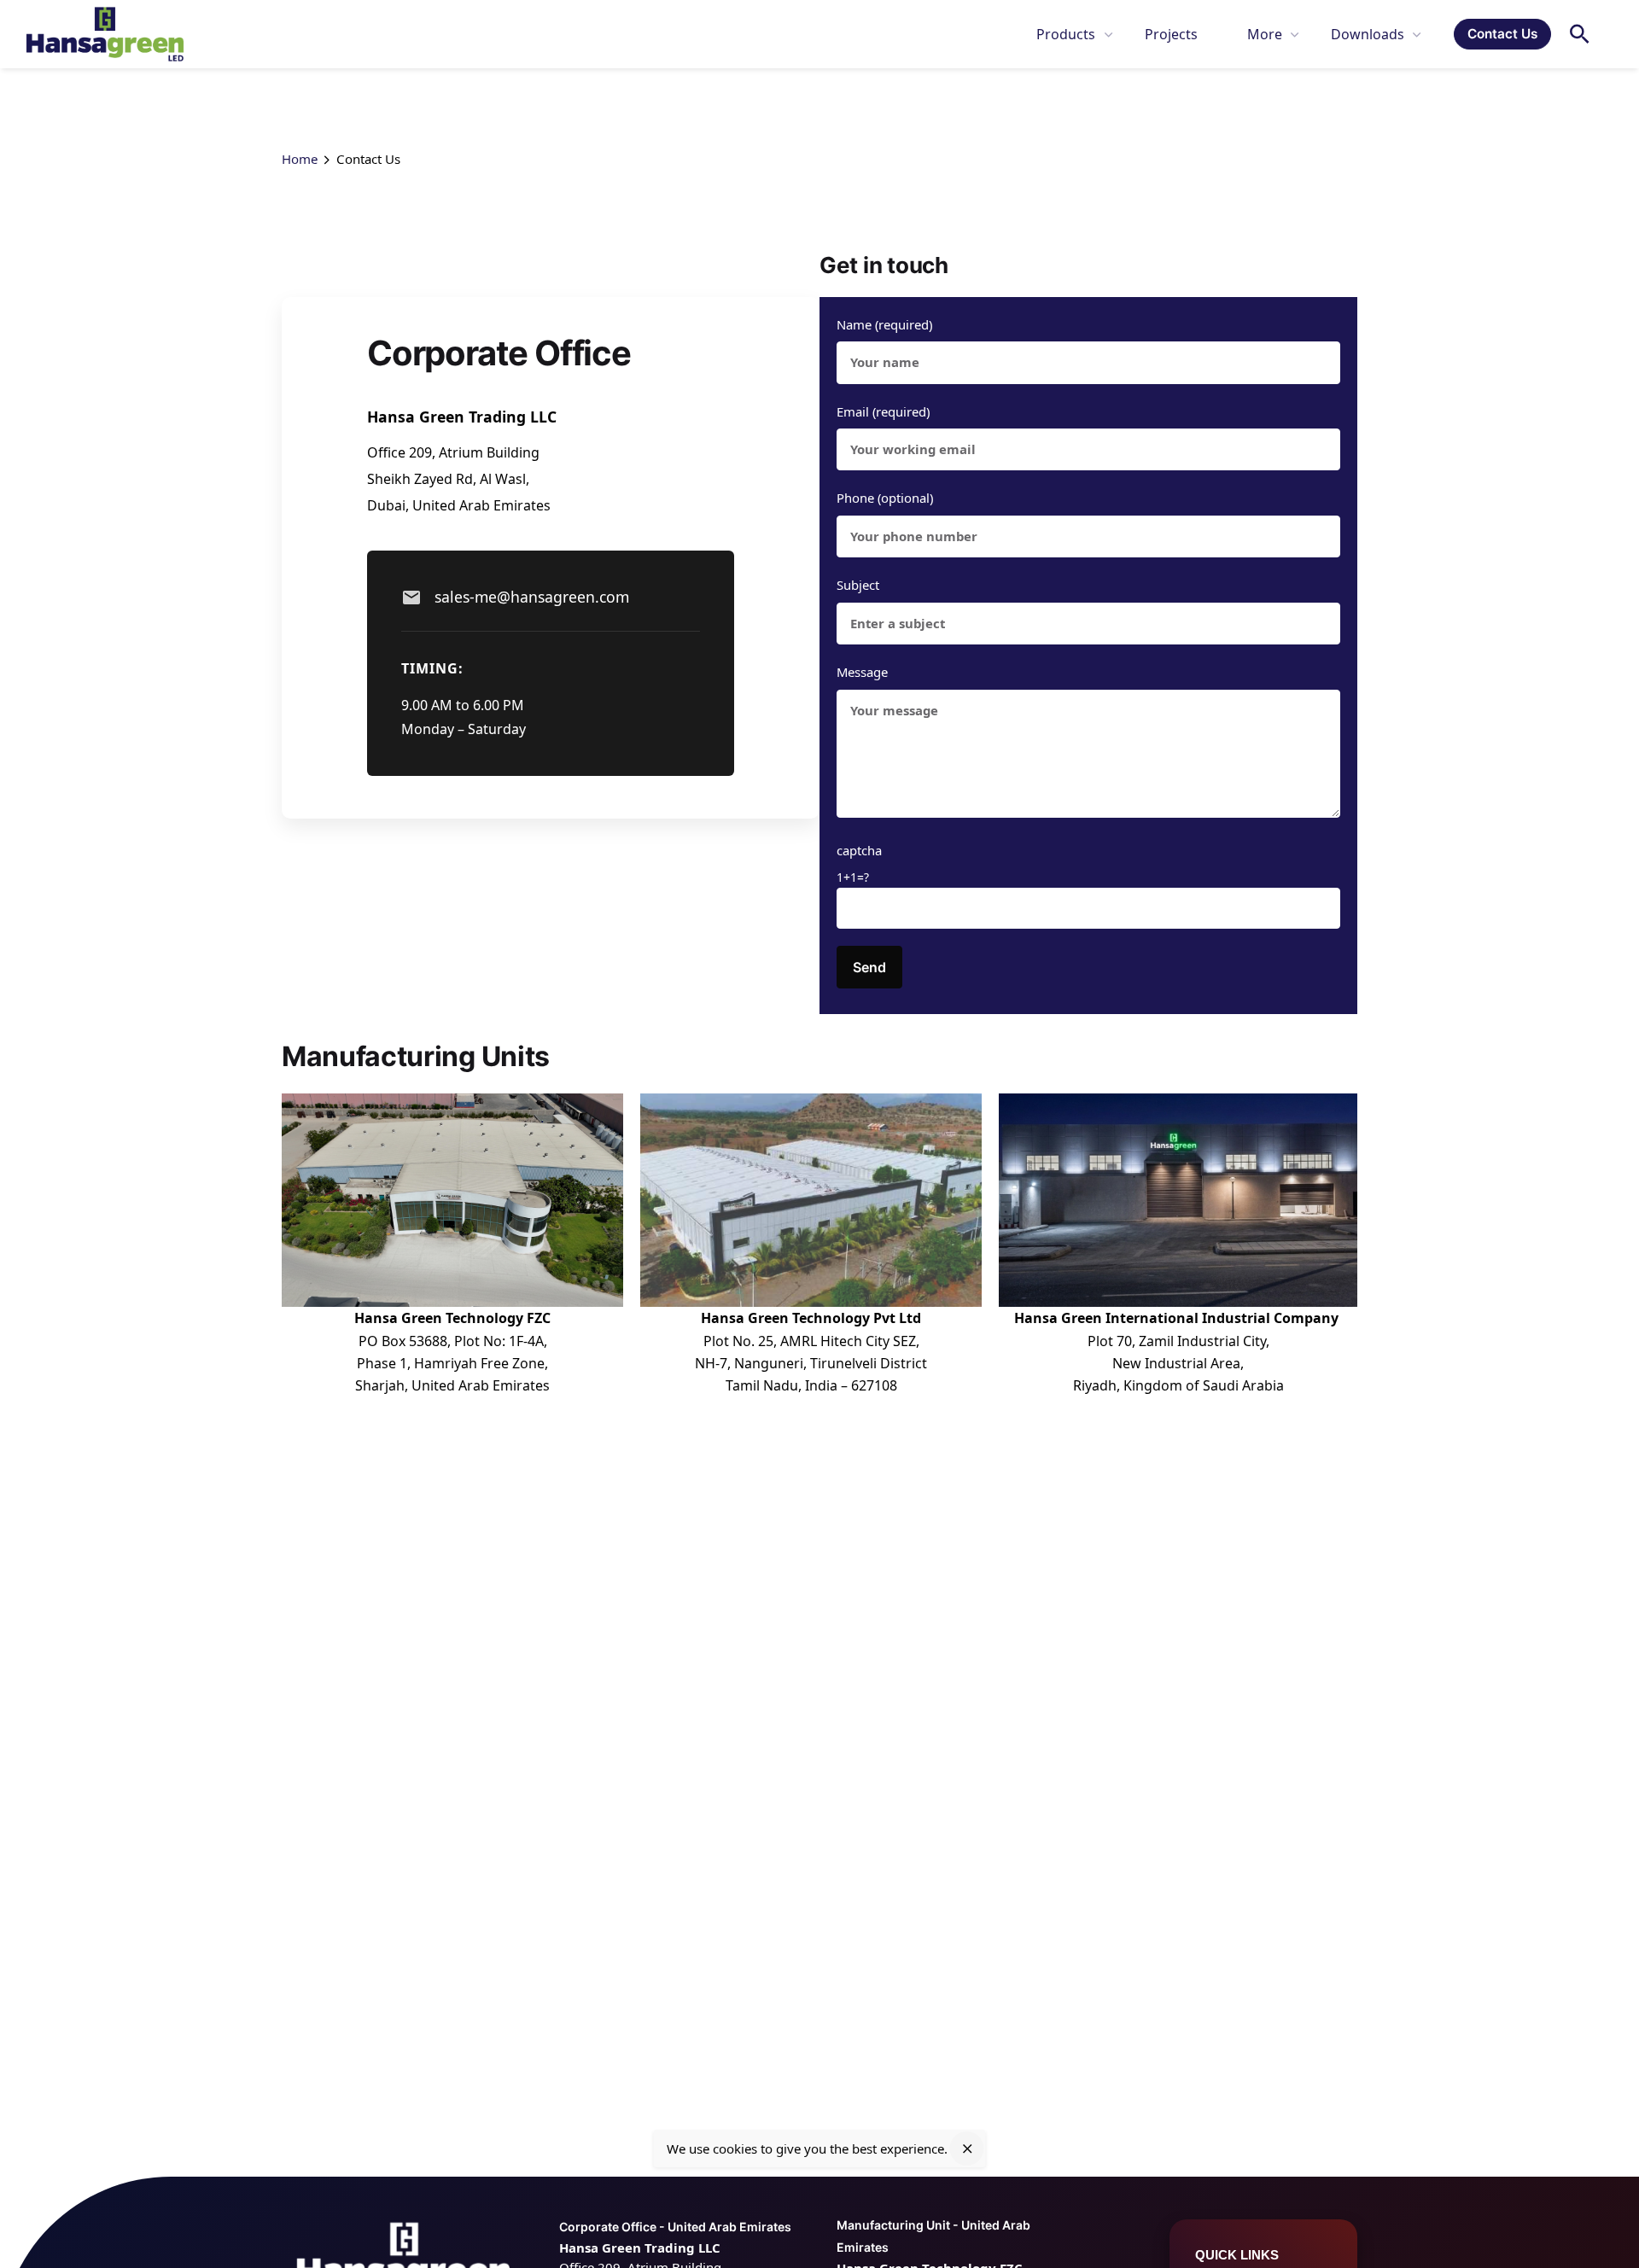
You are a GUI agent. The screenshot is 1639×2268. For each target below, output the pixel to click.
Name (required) (884, 324)
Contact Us (1502, 34)
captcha (859, 863)
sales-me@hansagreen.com (532, 597)
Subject (858, 585)
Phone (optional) (885, 498)
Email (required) (883, 411)
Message (862, 672)
